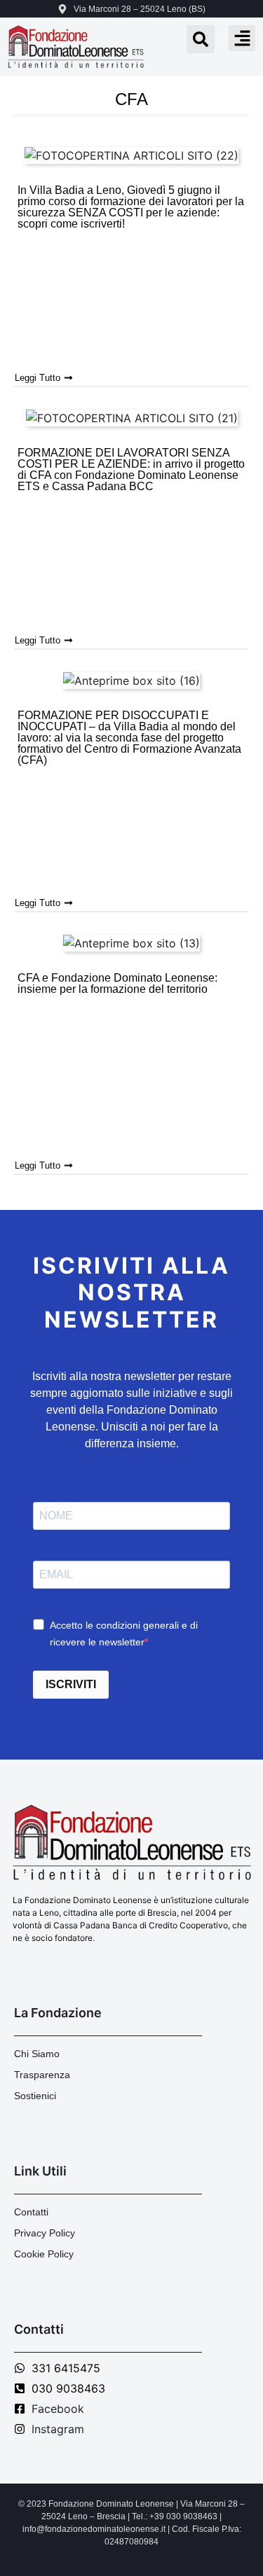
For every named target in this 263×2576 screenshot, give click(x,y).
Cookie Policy (44, 2254)
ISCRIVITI (71, 1684)
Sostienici (35, 2096)
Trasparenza (42, 2075)
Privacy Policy (45, 2233)
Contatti (31, 2212)
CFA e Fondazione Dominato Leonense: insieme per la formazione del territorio (117, 983)
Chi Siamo (37, 2054)
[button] (242, 39)
